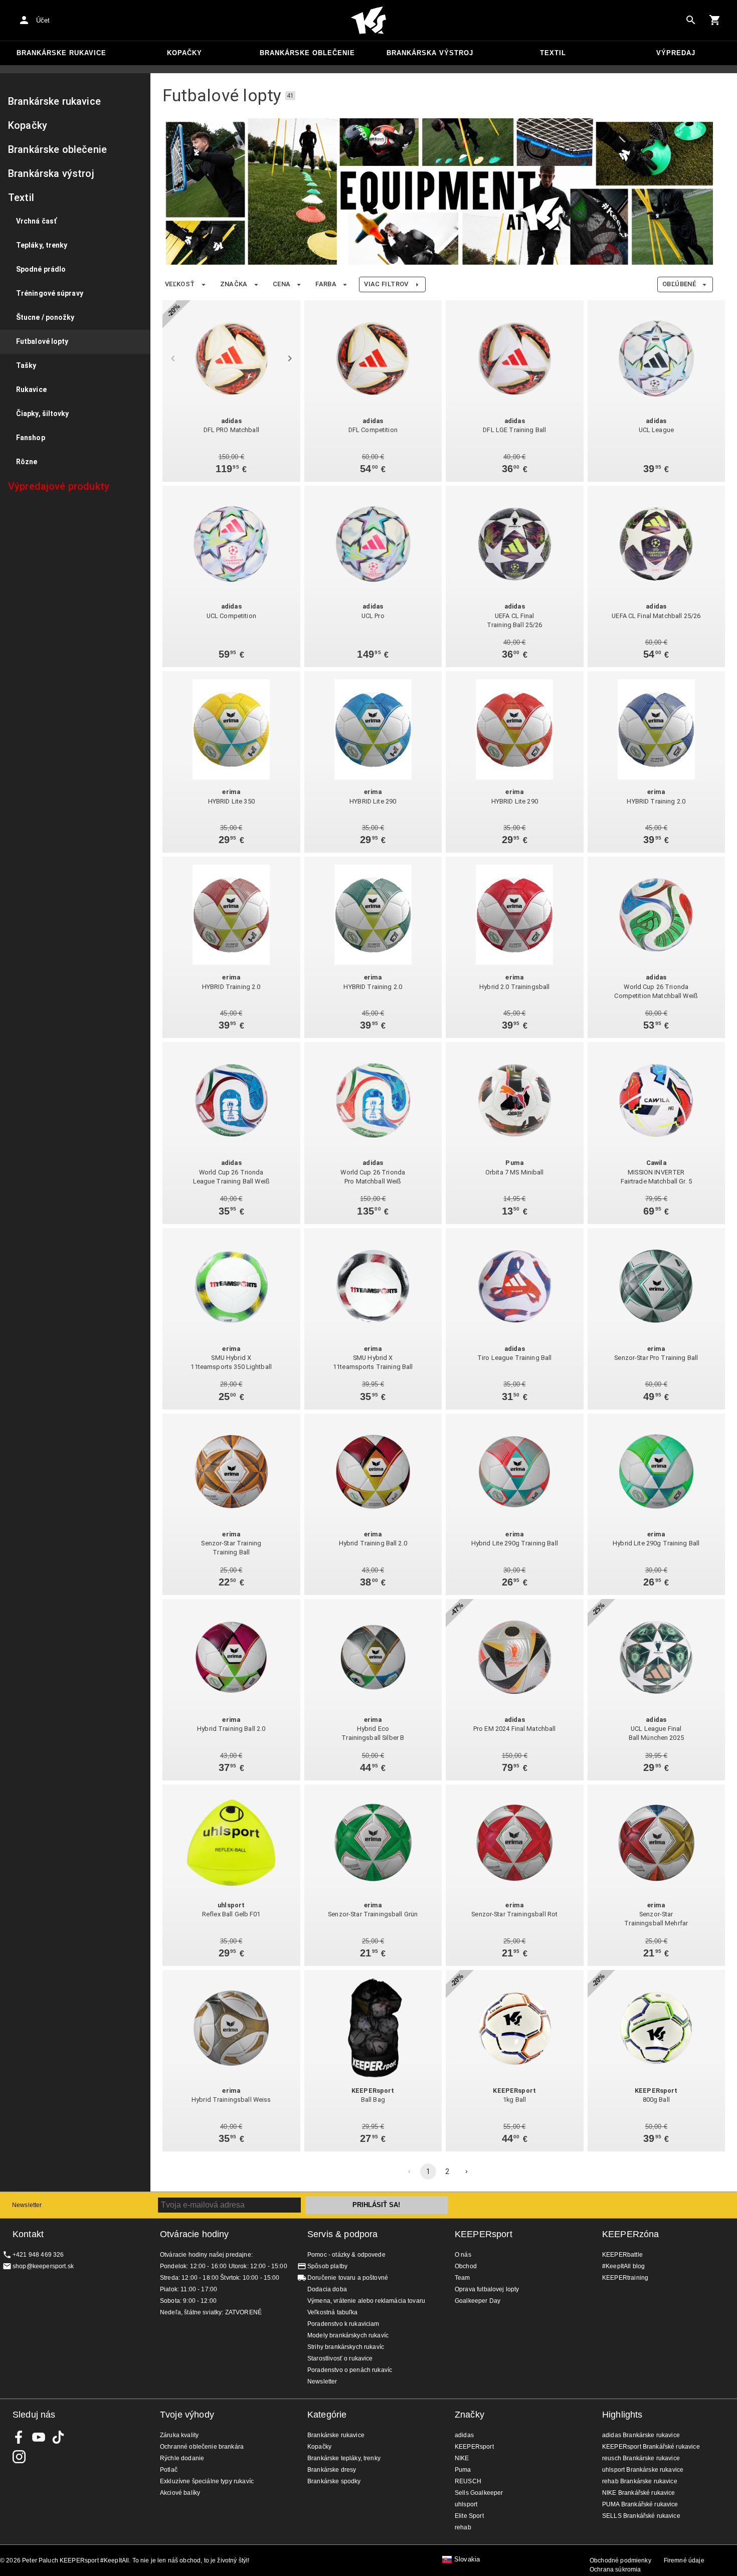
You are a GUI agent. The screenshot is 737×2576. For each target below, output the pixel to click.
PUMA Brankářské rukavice (640, 2504)
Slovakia (467, 2559)
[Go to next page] (466, 2171)
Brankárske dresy (332, 2470)
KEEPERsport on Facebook (19, 2437)
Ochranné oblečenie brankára (202, 2447)
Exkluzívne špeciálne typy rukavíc (207, 2481)
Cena (282, 284)
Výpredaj (676, 53)
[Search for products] (691, 20)
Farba (326, 284)
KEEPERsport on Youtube (39, 2437)
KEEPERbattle (622, 2255)
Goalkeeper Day (478, 2301)
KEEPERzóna (631, 2234)
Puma (463, 2470)
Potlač (169, 2470)
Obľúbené (679, 284)
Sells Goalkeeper (479, 2493)
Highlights (622, 2415)
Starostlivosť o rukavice (340, 2358)
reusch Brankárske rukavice (641, 2458)
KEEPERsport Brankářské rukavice (651, 2447)
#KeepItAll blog (623, 2266)
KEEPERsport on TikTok (58, 2437)
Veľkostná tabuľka (333, 2312)
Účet (43, 20)
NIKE (462, 2458)
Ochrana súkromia (615, 2569)
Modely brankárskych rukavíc (348, 2335)
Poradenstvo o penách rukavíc (350, 2370)
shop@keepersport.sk (43, 2266)
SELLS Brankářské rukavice (641, 2516)
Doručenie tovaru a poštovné (348, 2278)
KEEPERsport (484, 2234)
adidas (464, 2435)
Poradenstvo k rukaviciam (343, 2324)
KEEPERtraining (625, 2278)
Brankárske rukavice (61, 53)
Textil (553, 53)
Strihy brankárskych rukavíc (346, 2347)
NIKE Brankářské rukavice (639, 2493)
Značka (234, 284)
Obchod (466, 2266)
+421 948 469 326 (38, 2255)
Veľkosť (180, 284)
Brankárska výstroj (430, 53)
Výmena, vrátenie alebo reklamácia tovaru (366, 2301)
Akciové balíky (180, 2493)
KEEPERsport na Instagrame (19, 2457)
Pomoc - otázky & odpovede (346, 2255)
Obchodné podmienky (620, 2560)
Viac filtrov (386, 284)
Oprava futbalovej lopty (487, 2289)
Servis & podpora (342, 2234)
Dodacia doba (327, 2289)
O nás (463, 2255)
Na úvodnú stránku (368, 21)
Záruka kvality (179, 2435)
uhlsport (466, 2504)
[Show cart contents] (715, 20)
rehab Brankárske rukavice (640, 2481)
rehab (463, 2527)
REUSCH (468, 2481)
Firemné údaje (684, 2560)
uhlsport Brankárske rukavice (643, 2470)
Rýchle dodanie (182, 2458)
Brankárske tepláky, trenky (344, 2458)
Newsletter (27, 2205)
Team (463, 2278)
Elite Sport (469, 2516)
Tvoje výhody (187, 2415)
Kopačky (185, 53)
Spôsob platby (327, 2266)
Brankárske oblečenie (307, 53)
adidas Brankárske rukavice (641, 2435)
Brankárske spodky (334, 2481)
